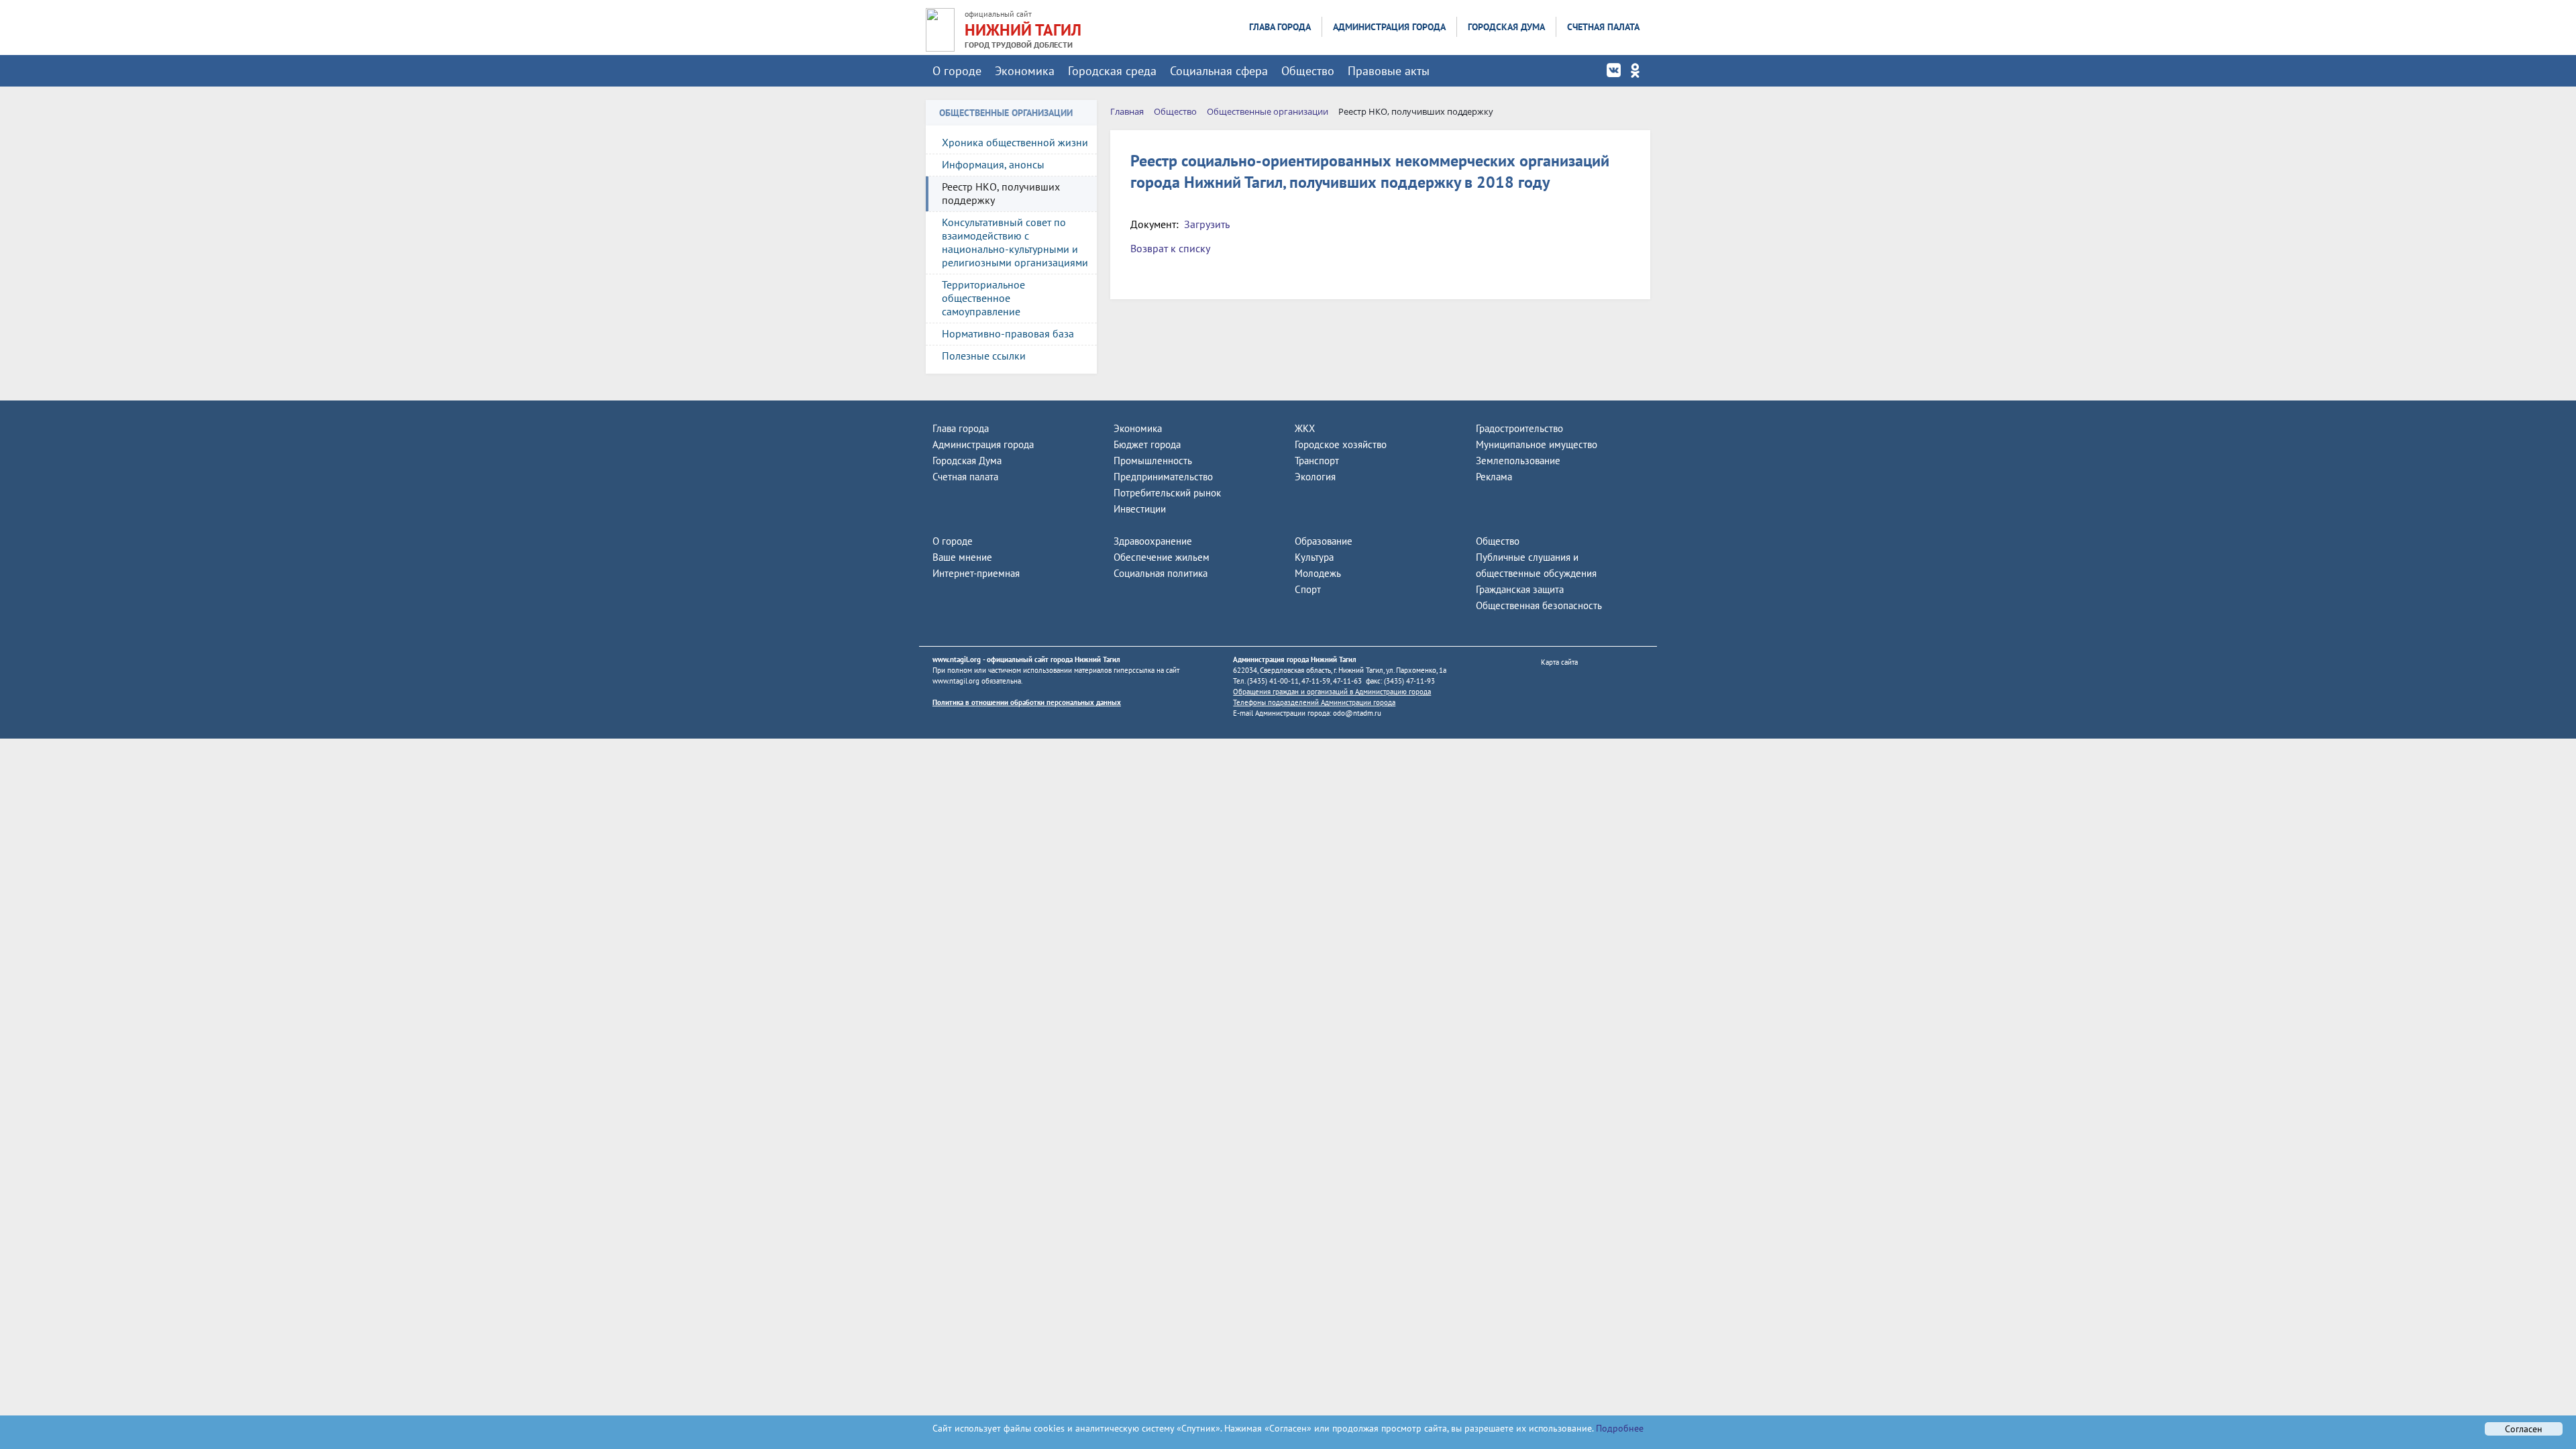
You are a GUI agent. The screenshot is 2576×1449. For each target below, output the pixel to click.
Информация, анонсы (993, 164)
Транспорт (1317, 461)
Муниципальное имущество (1537, 444)
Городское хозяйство (1341, 444)
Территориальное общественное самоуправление (983, 298)
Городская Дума (1506, 27)
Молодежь (1318, 573)
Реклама (1494, 477)
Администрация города (1389, 27)
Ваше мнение (962, 557)
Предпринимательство (1163, 477)
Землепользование (1518, 461)
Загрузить (1207, 224)
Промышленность (1153, 461)
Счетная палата (1603, 27)
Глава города (1280, 27)
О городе (957, 71)
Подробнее (1618, 1428)
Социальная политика (1161, 573)
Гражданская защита (1520, 589)
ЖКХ (1305, 428)
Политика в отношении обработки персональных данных (1027, 702)
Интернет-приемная (976, 573)
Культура (1314, 557)
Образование (1324, 541)
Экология (1315, 477)
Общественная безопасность (1539, 605)
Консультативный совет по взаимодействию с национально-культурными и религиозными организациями (1015, 242)
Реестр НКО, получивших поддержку (1001, 193)
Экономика (1025, 71)
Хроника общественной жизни (1015, 142)
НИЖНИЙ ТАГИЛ (1023, 30)
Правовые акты (1389, 71)
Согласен (2524, 1429)
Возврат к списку (1170, 248)
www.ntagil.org (957, 659)
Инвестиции (1140, 509)
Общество (1308, 71)
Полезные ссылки (984, 356)
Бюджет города (1147, 444)
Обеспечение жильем (1162, 557)
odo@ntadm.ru (1357, 713)
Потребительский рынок (1167, 493)
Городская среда (1112, 71)
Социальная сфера (1219, 71)
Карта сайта (1559, 662)
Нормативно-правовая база (1008, 333)
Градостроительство (1519, 428)
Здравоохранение (1153, 541)
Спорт (1308, 589)
